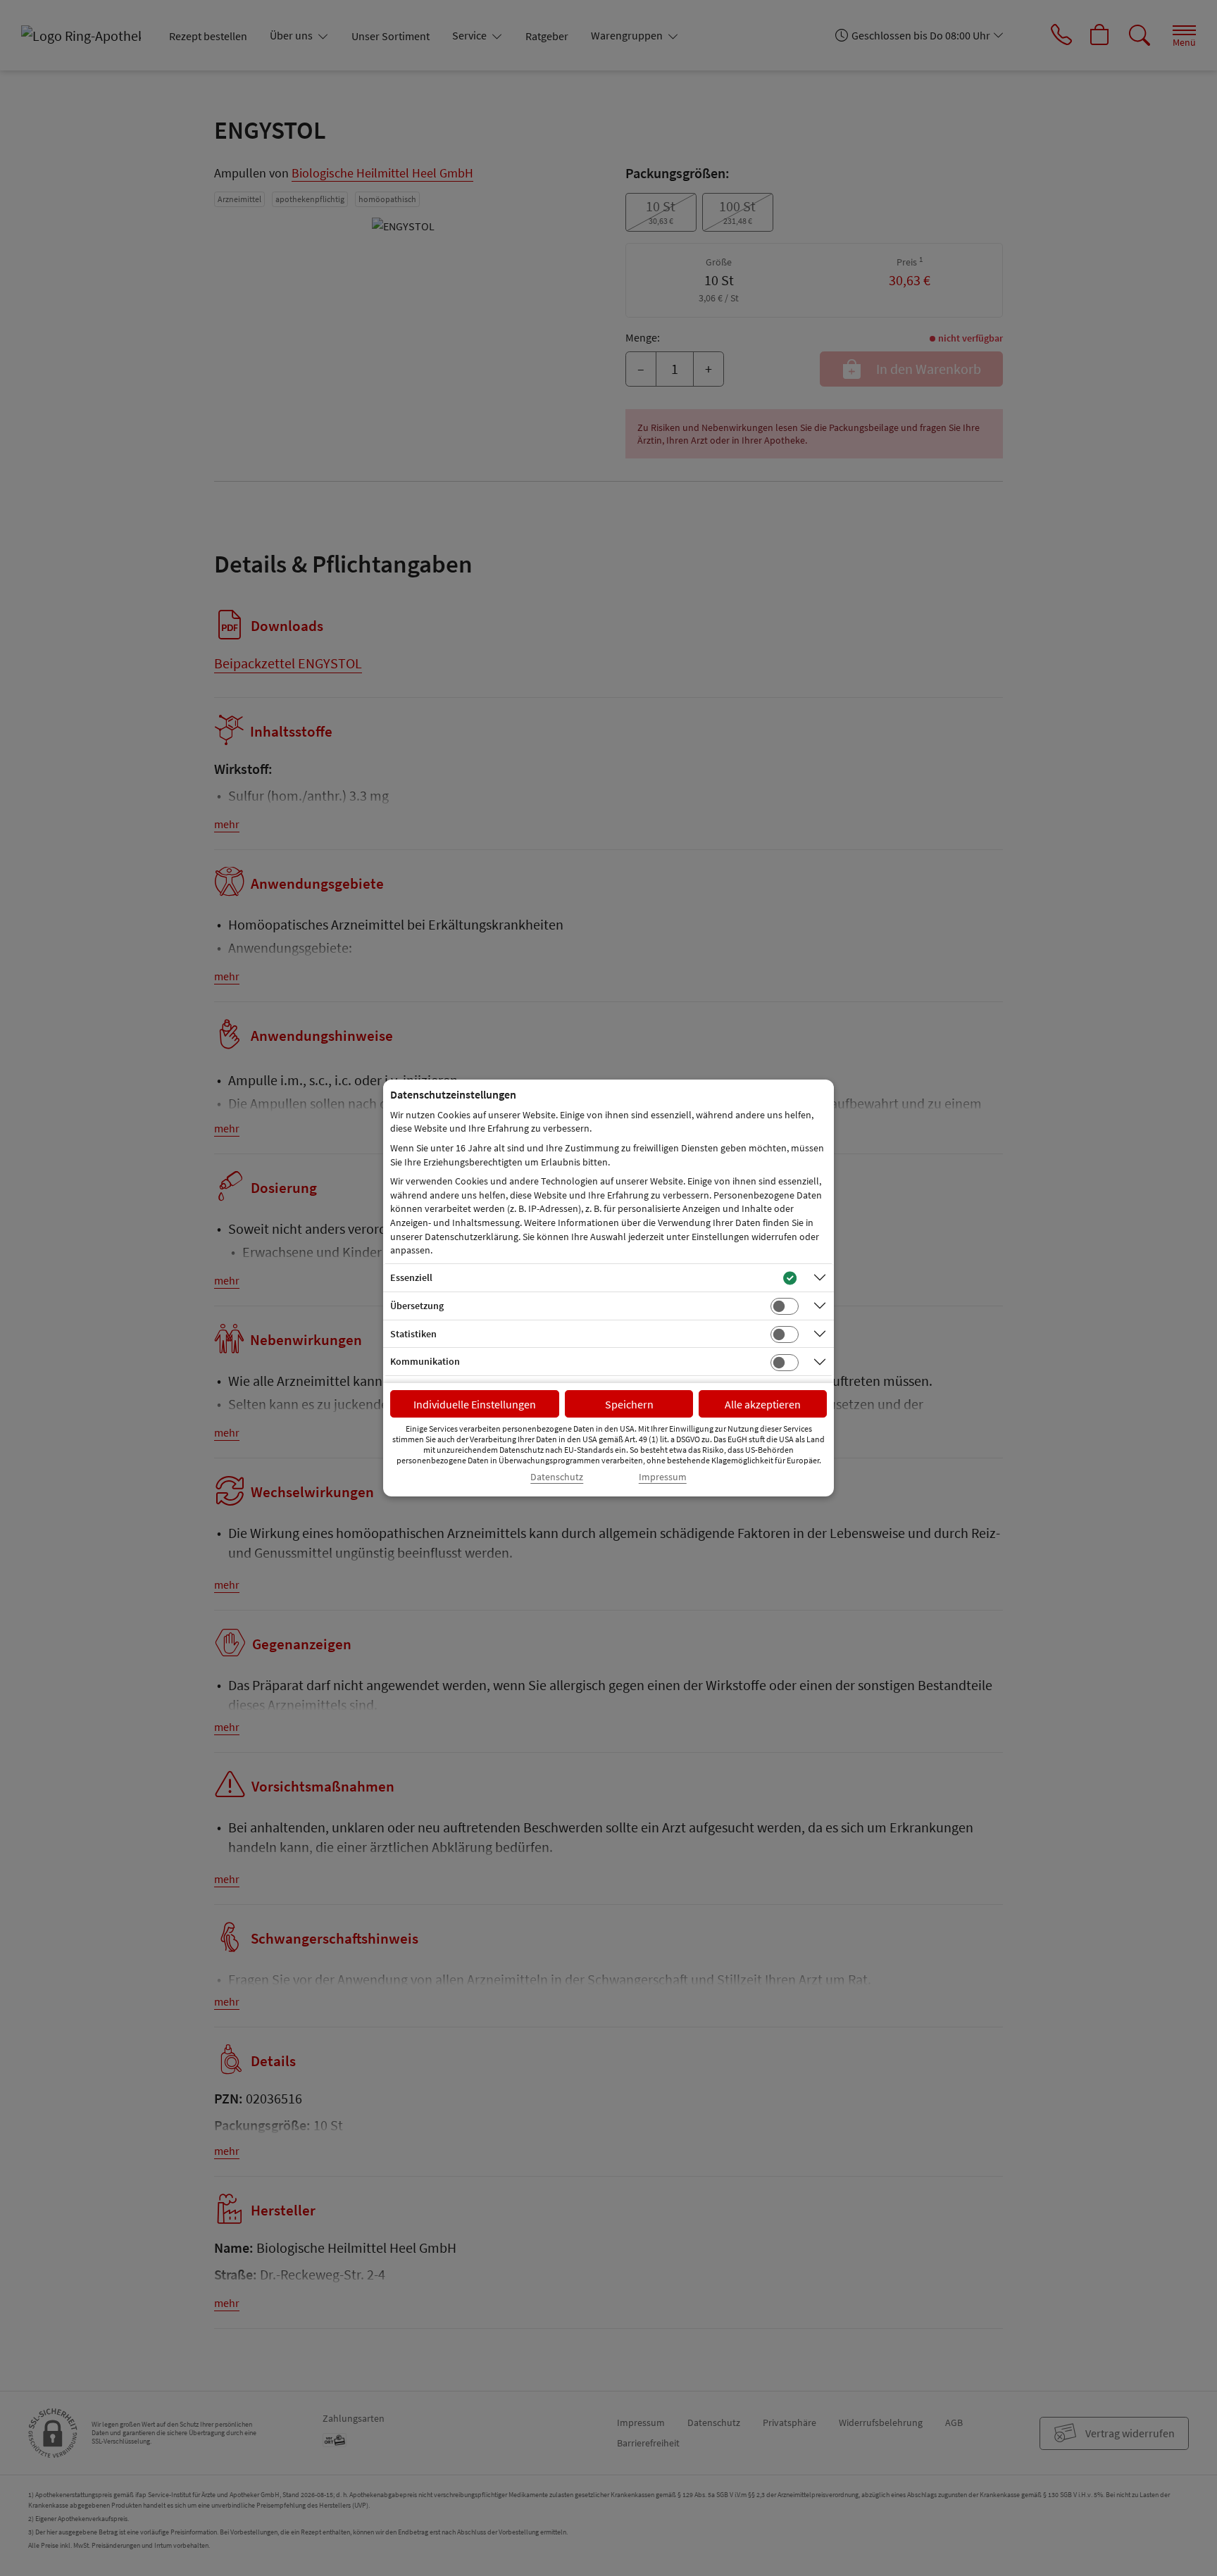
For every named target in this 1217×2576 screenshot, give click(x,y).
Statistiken (413, 1334)
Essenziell (411, 1277)
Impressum (663, 1477)
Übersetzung (417, 1306)
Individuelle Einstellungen (475, 1404)
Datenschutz (557, 1477)
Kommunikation (425, 1361)
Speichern (629, 1404)
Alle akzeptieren (763, 1404)
